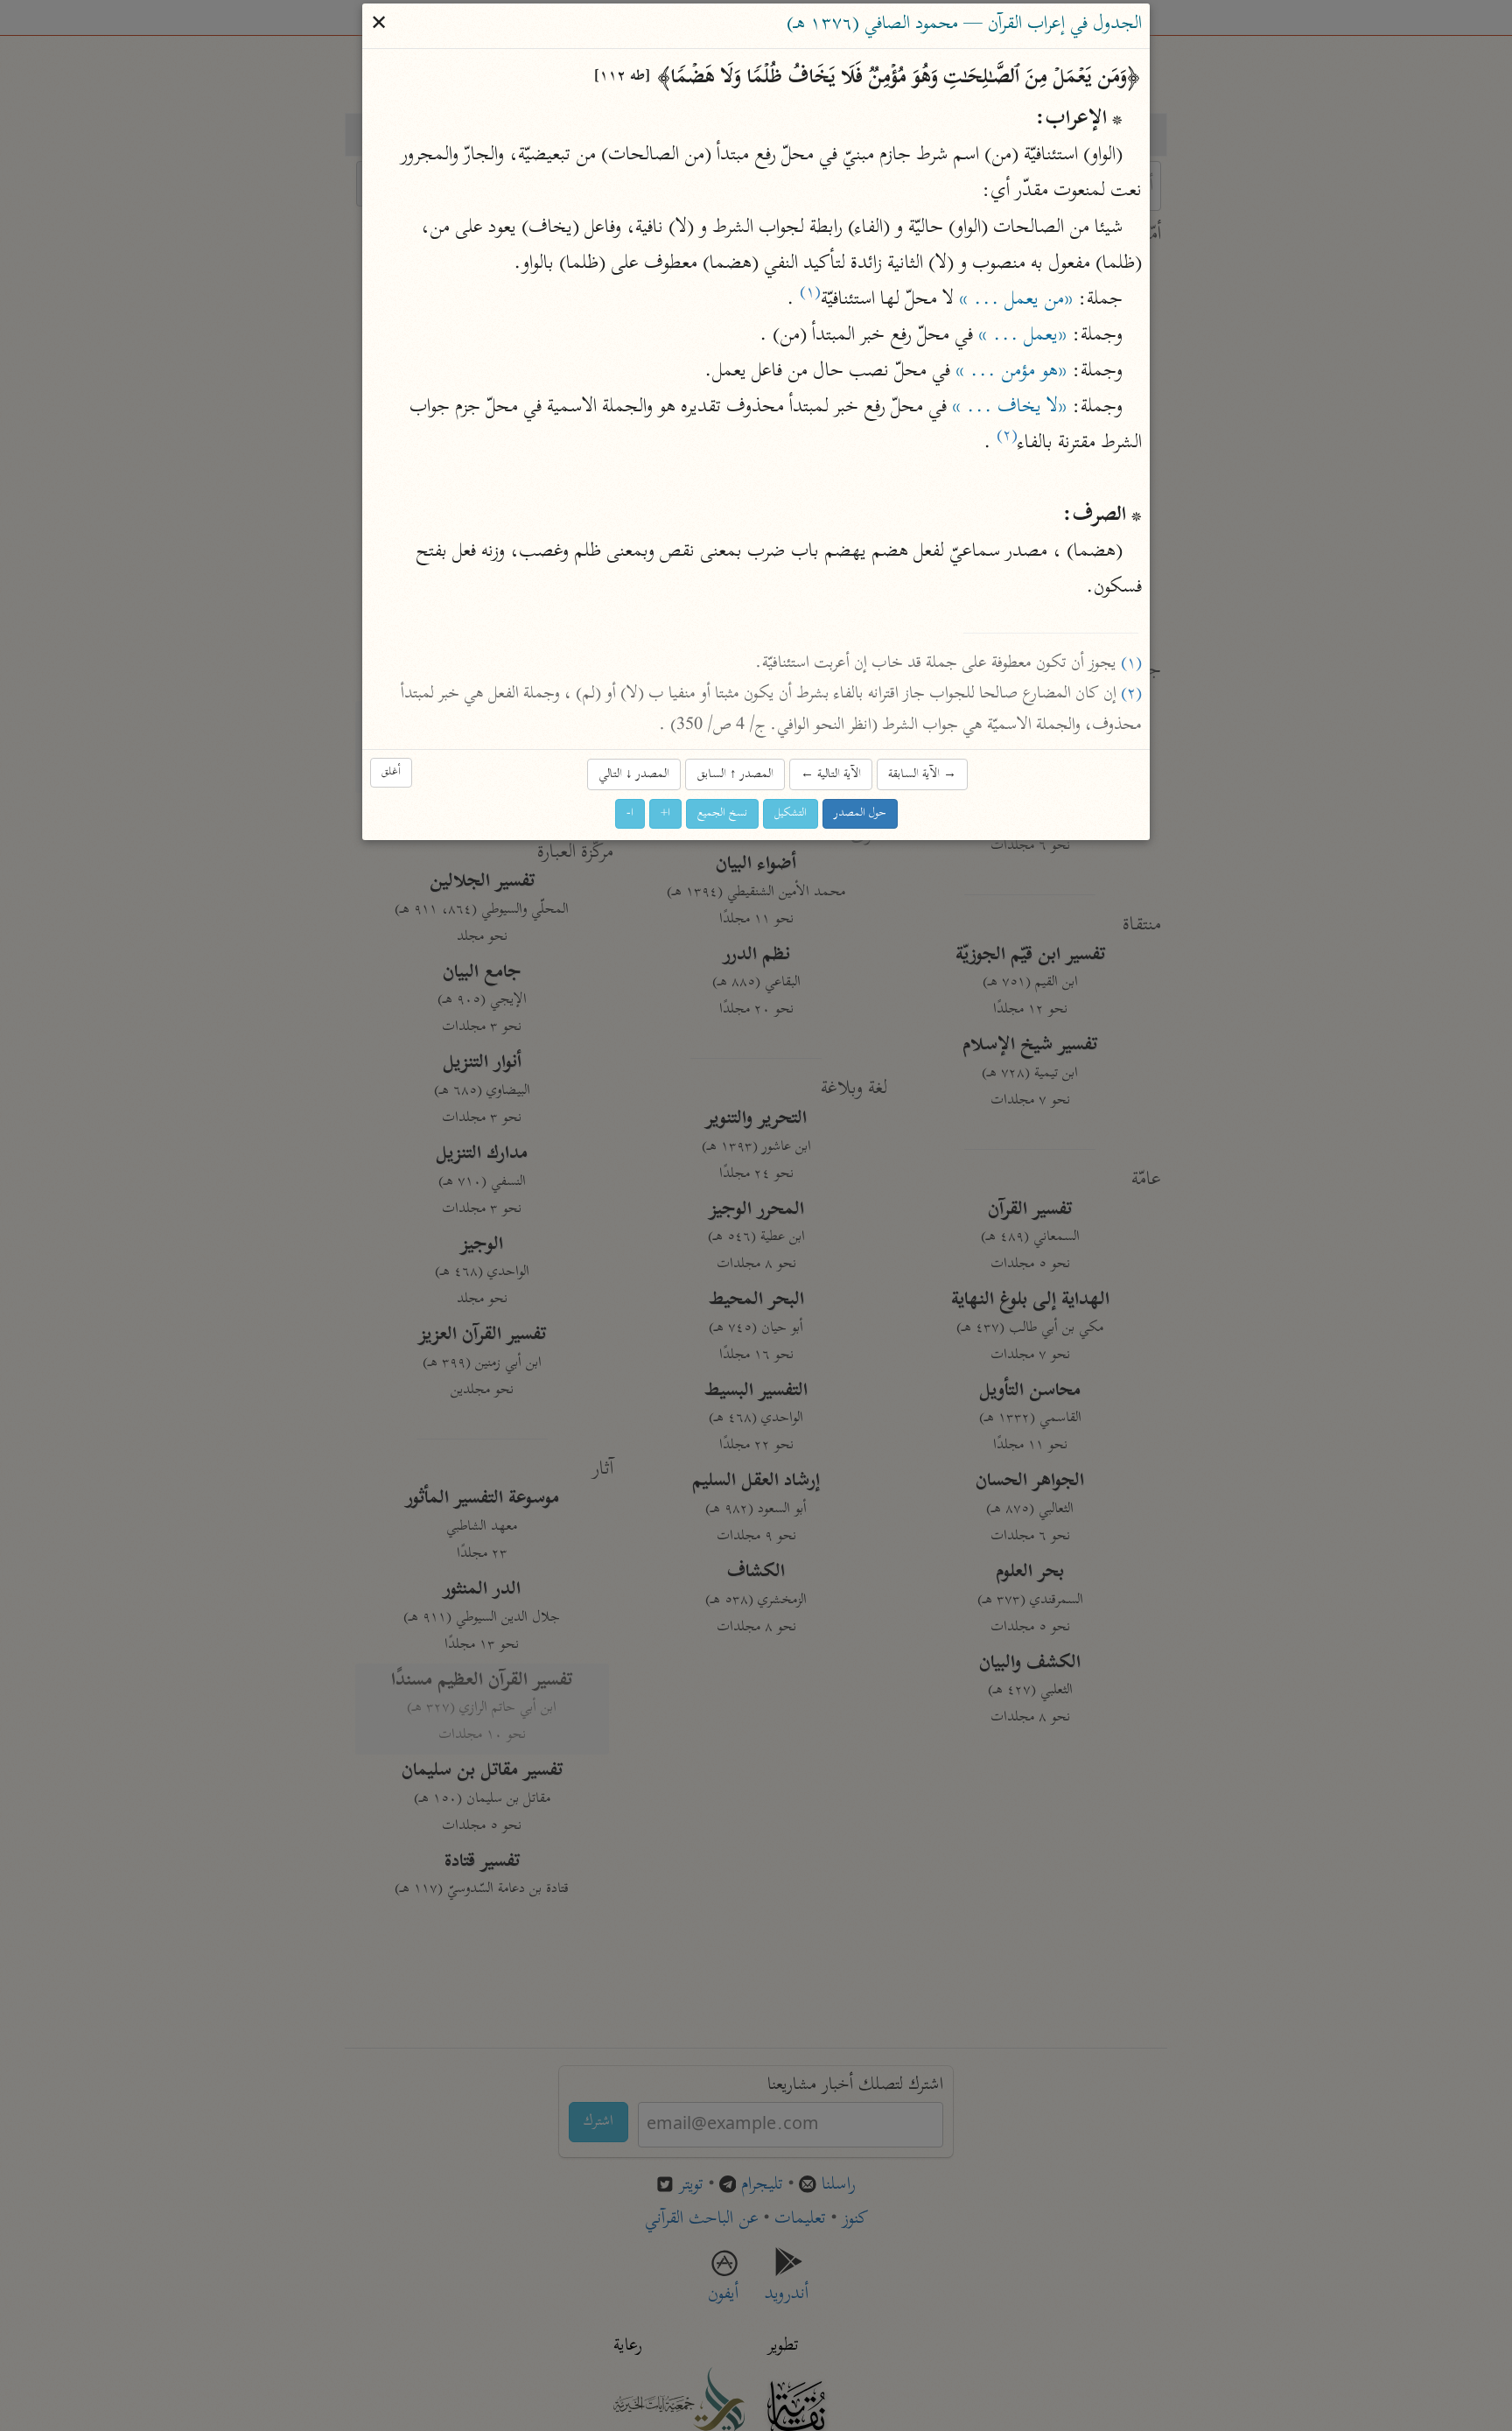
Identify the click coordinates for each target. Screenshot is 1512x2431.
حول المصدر (860, 813)
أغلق (391, 772)
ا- (630, 813)
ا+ (665, 813)
